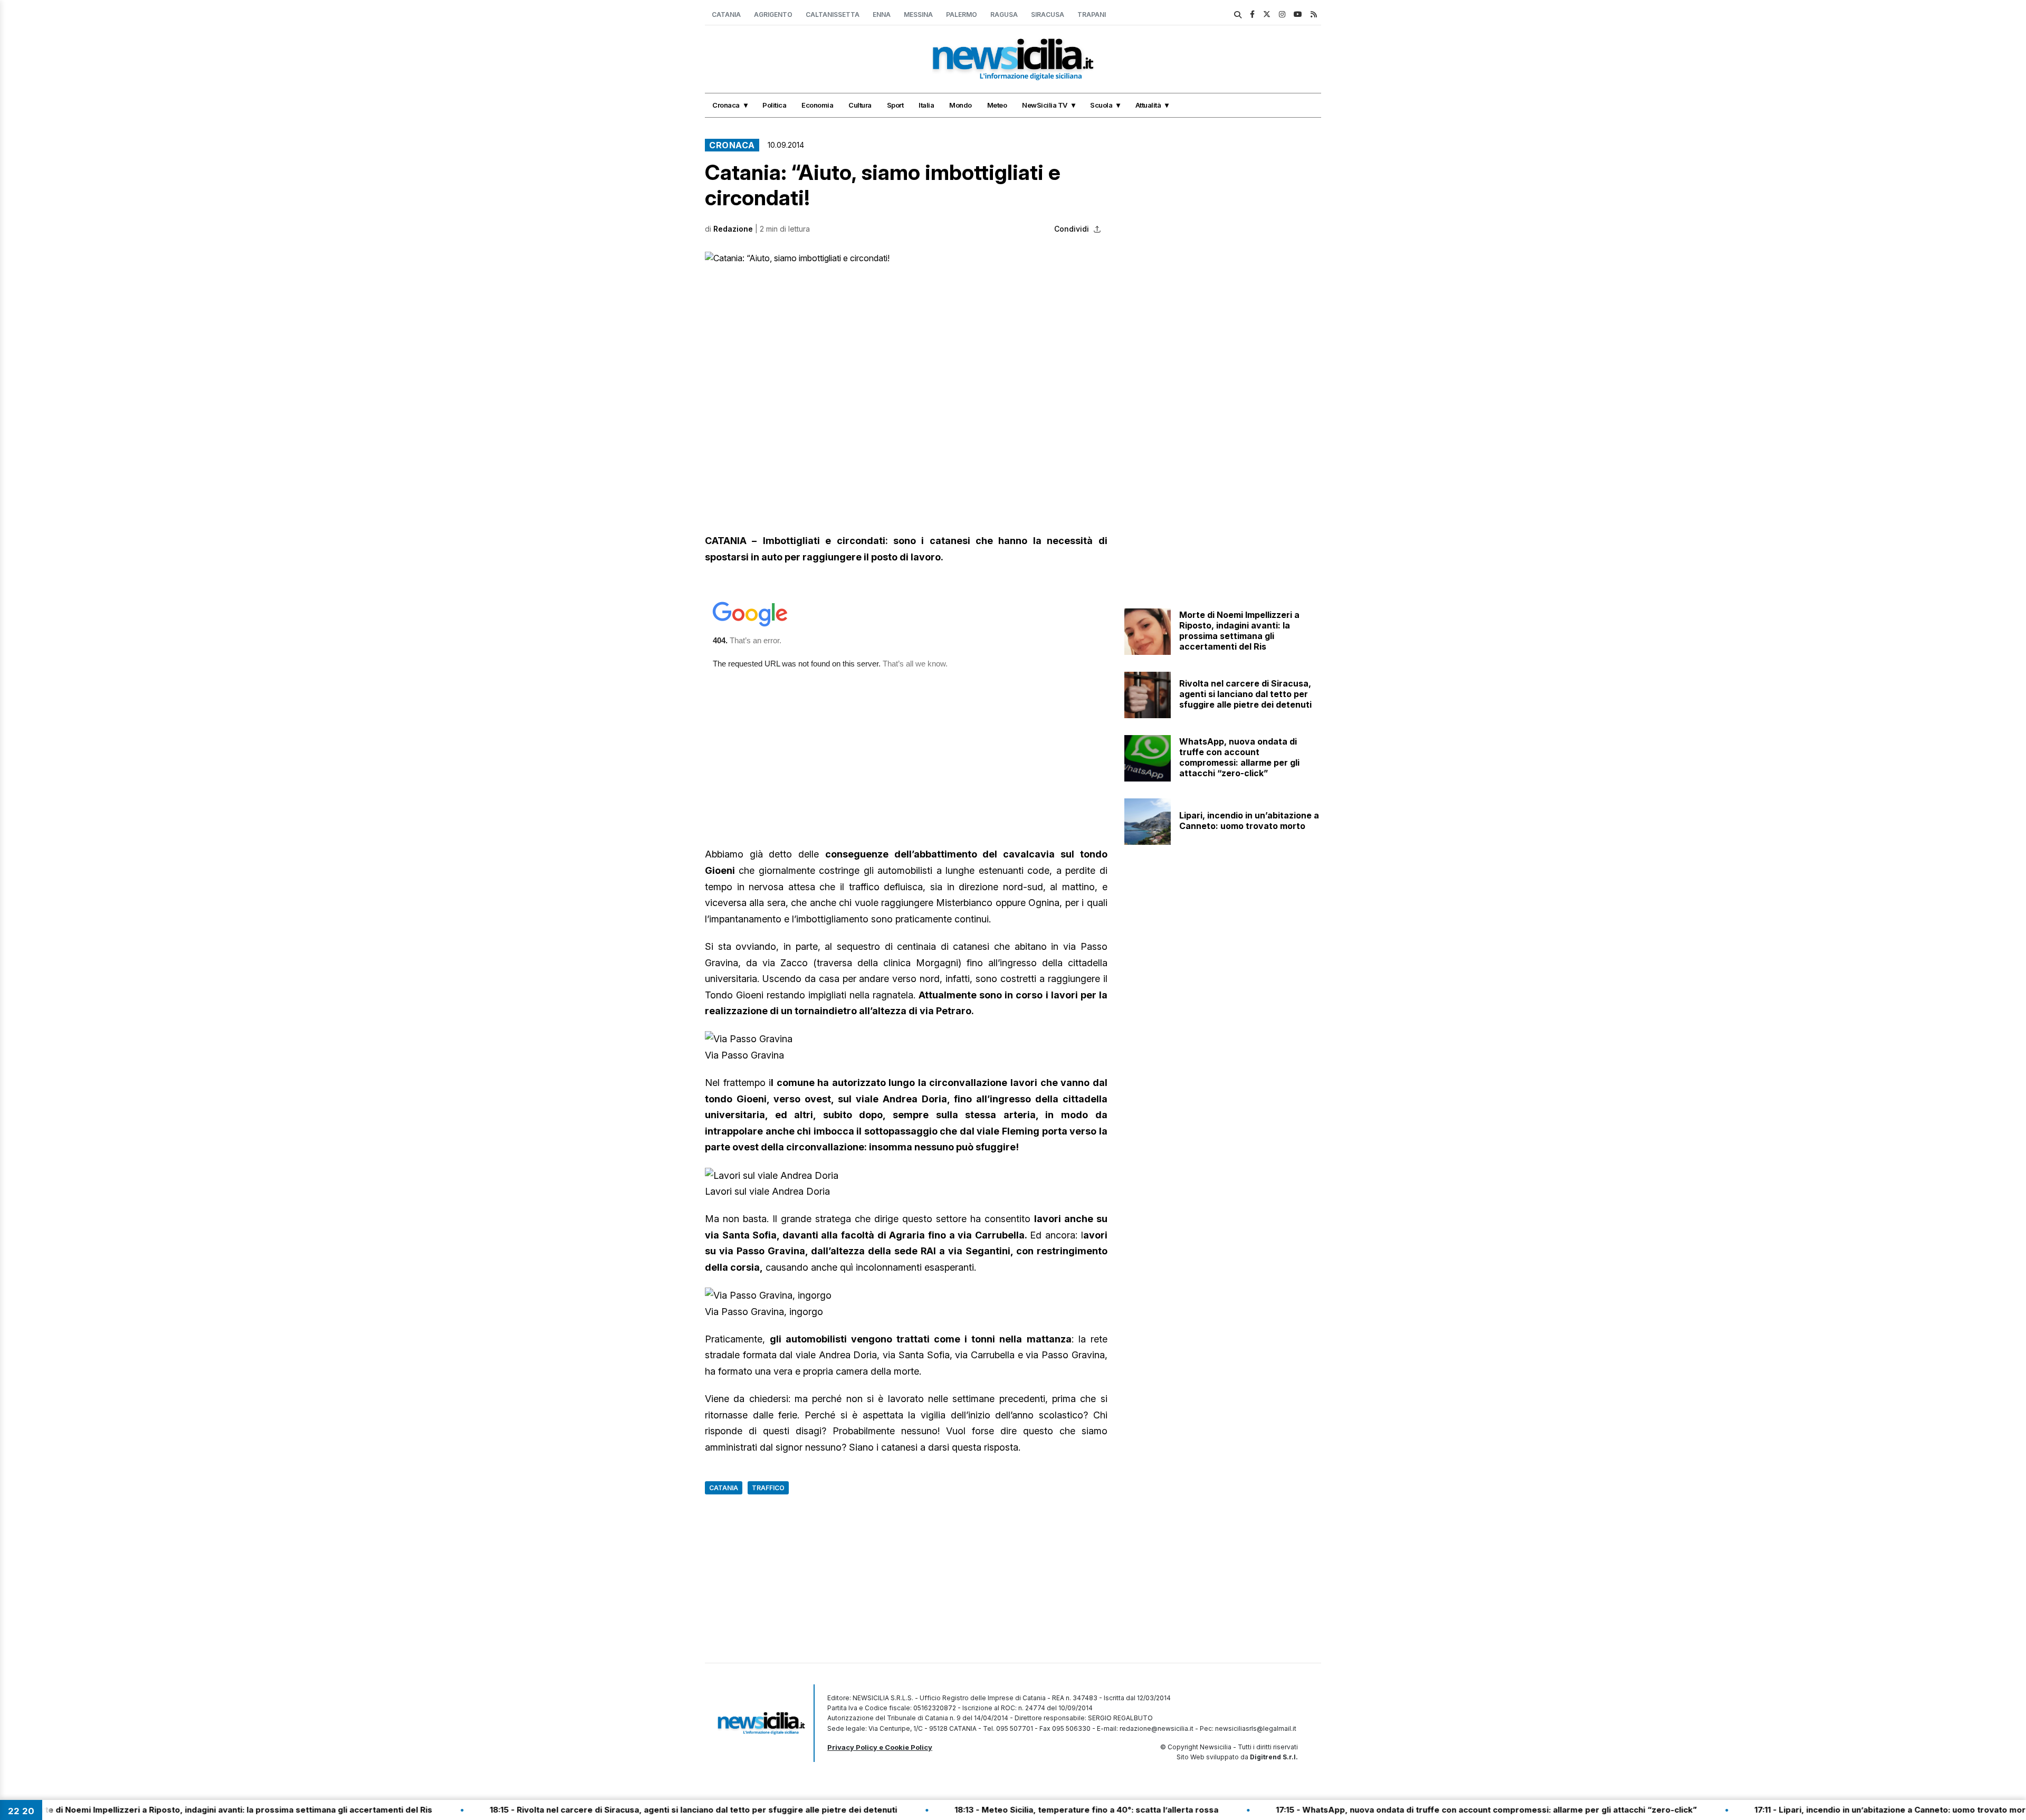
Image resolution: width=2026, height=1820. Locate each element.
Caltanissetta (833, 15)
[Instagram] (1282, 14)
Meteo (997, 105)
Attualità (1148, 105)
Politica (774, 105)
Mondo (961, 105)
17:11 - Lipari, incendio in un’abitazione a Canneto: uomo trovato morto (1812, 1810)
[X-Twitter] (1267, 14)
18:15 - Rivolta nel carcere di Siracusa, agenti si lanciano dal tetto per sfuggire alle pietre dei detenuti (611, 1810)
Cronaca (726, 105)
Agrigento (773, 15)
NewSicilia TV (1045, 105)
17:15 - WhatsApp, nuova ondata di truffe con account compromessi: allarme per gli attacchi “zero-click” (1404, 1810)
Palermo (962, 15)
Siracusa (1048, 15)
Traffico (768, 1488)
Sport (895, 105)
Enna (882, 15)
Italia (926, 105)
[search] (1238, 15)
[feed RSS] (1314, 14)
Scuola (1101, 105)
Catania (726, 15)
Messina (918, 15)
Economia (817, 105)
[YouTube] (1298, 14)
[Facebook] (1252, 14)
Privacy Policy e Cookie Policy (880, 1747)
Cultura (860, 105)
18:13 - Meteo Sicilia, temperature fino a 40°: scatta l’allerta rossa (1005, 1810)
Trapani (1092, 15)
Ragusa (1004, 15)
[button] (906, 365)
